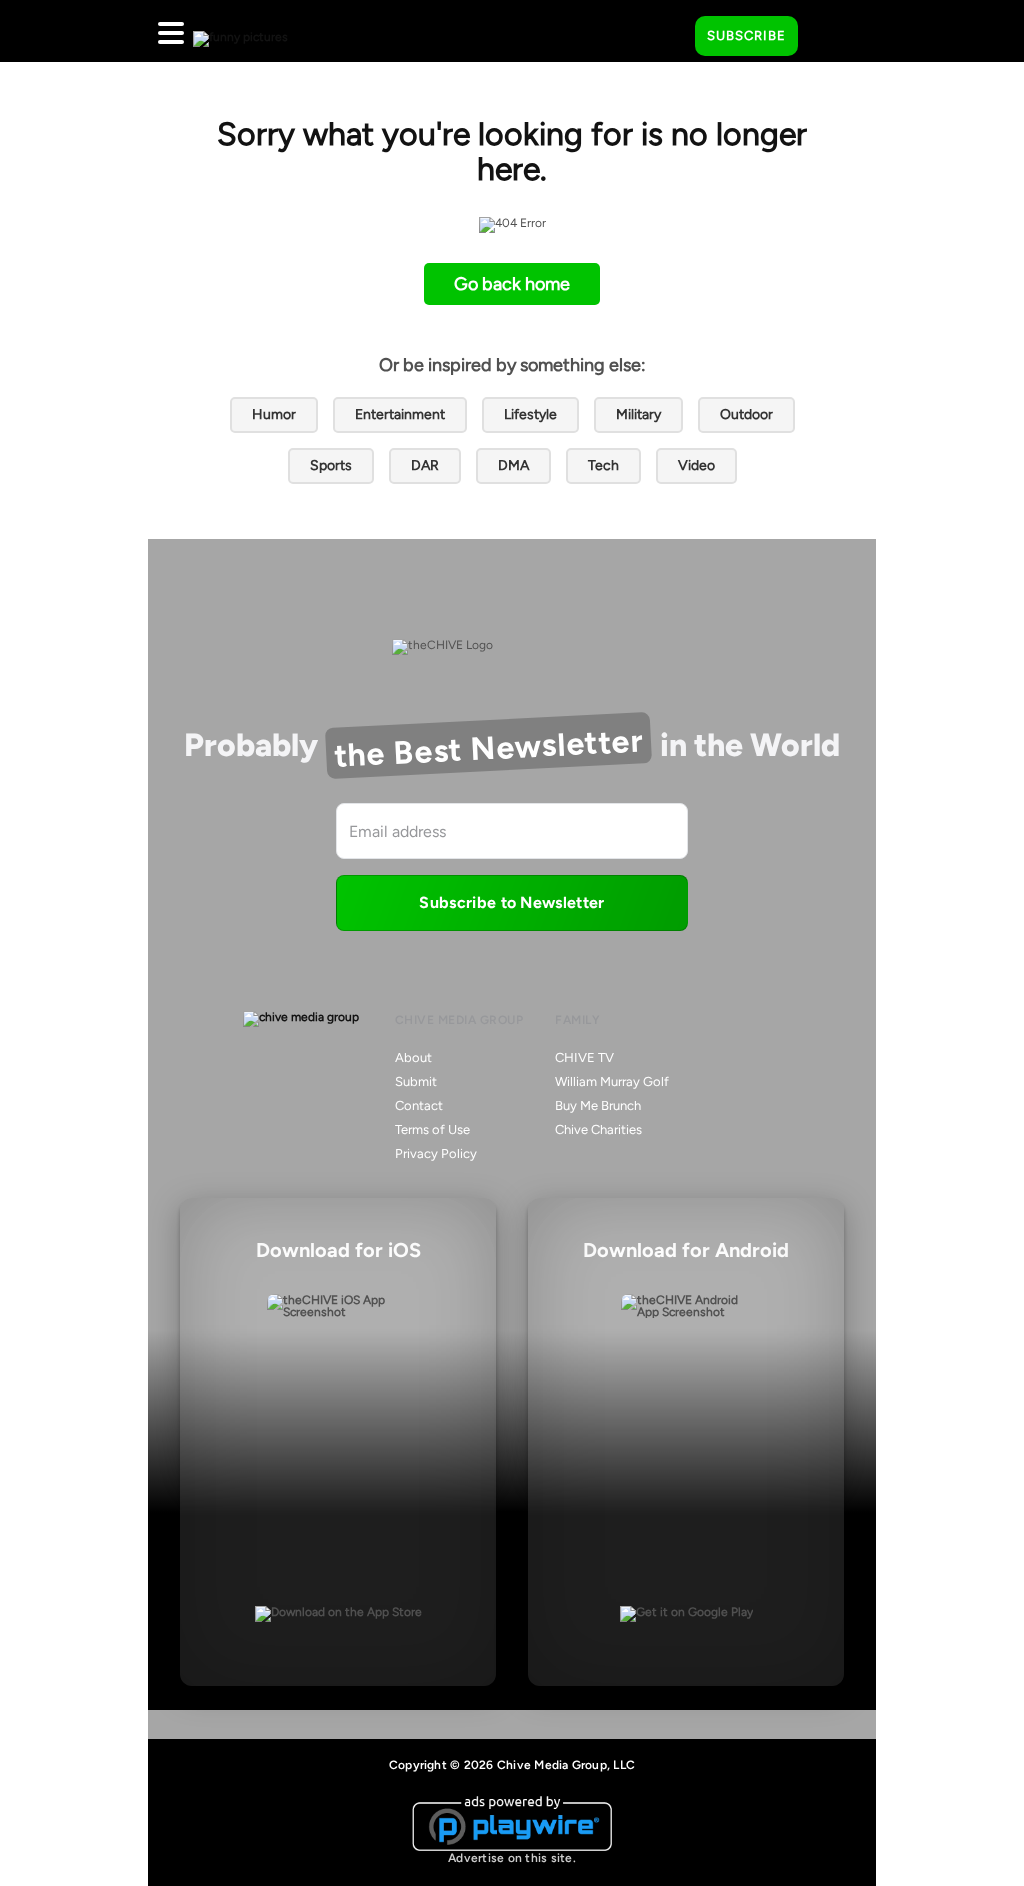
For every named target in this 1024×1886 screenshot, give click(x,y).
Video (696, 465)
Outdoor (746, 414)
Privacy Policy (436, 1153)
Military (638, 414)
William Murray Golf (612, 1081)
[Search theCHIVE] (665, 31)
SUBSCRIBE (746, 35)
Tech (603, 465)
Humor (274, 414)
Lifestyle (530, 414)
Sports (331, 465)
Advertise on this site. (512, 1858)
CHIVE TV (584, 1057)
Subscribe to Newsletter (511, 902)
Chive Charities (598, 1129)
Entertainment (400, 414)
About (413, 1057)
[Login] (831, 37)
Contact (419, 1105)
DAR (425, 465)
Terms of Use (432, 1129)
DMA (513, 465)
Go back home (512, 284)
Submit (416, 1081)
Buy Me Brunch (598, 1105)
